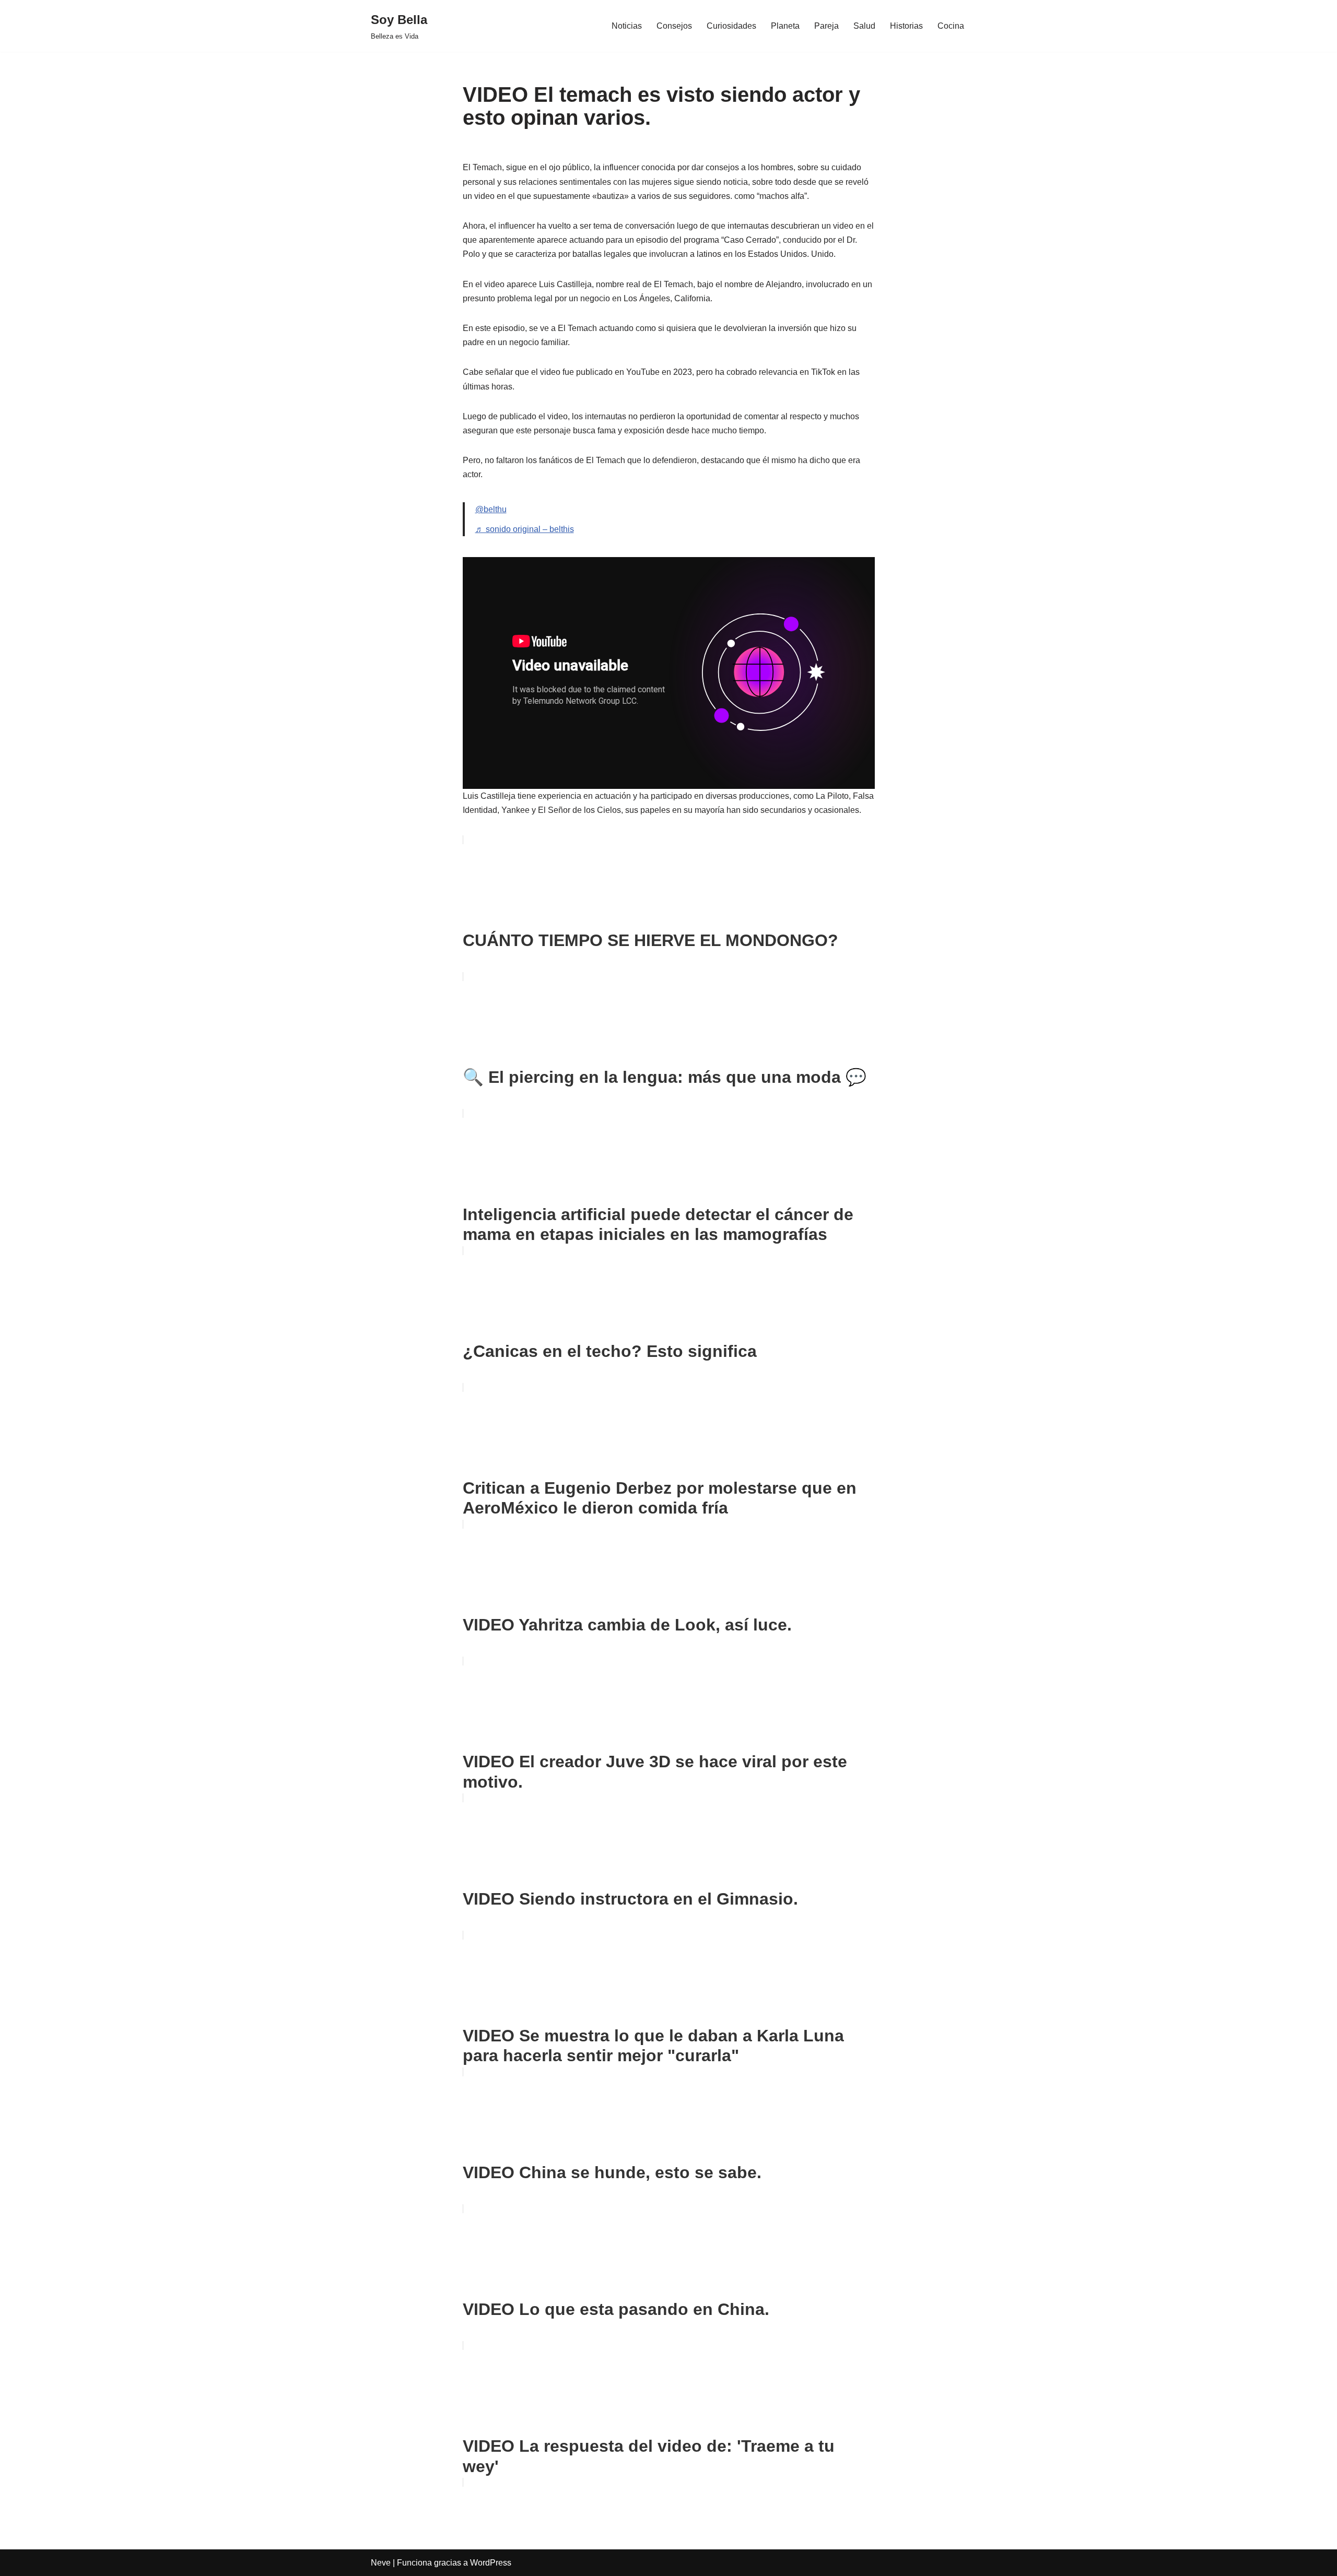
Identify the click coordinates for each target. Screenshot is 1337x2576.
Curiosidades (731, 26)
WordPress (491, 2563)
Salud (864, 26)
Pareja (826, 26)
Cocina (951, 26)
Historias (906, 26)
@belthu (491, 509)
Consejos (674, 26)
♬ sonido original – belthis (525, 529)
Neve (381, 2563)
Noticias (627, 26)
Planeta (785, 26)
